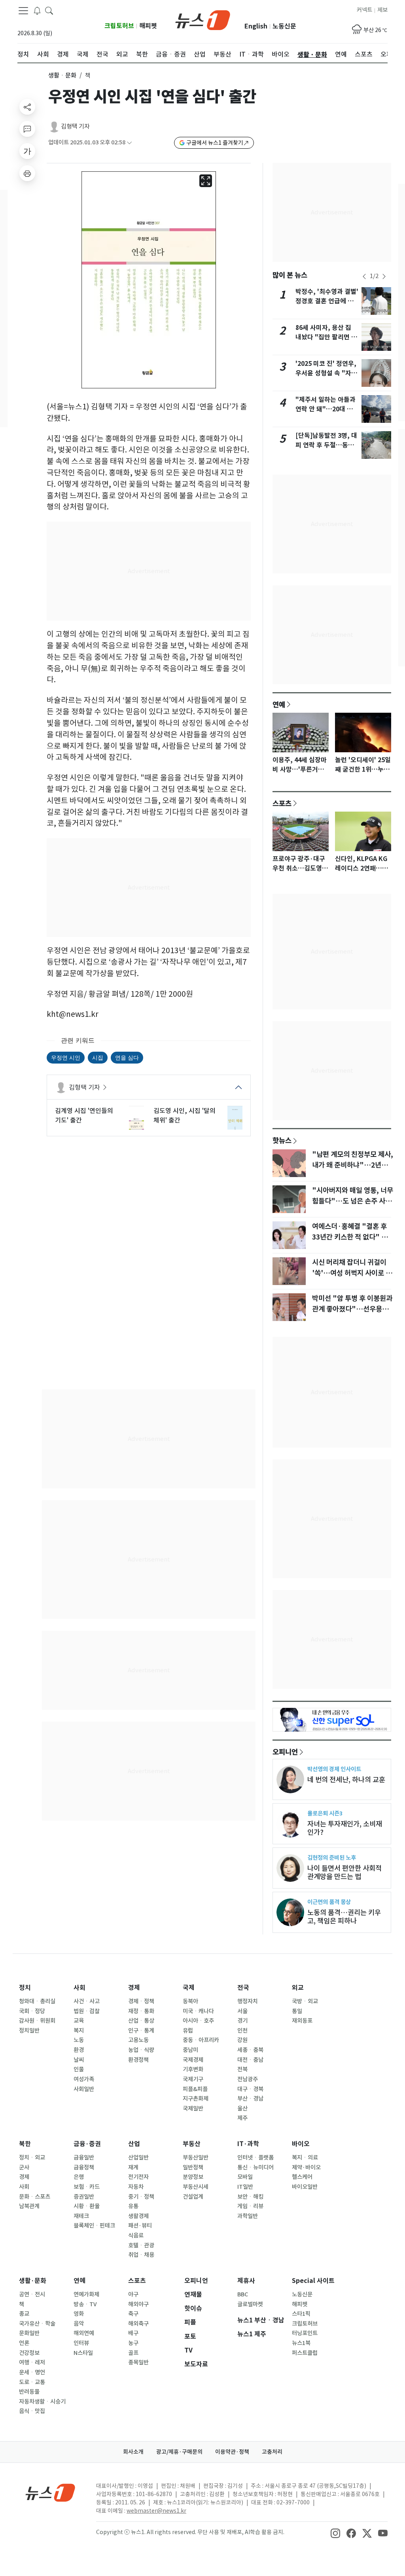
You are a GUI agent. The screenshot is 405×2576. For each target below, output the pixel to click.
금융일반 (84, 2158)
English (256, 26)
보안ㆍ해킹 (250, 2197)
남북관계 (29, 2206)
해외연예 (84, 2333)
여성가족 (84, 2079)
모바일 (245, 2177)
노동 (79, 2040)
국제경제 (193, 2060)
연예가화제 (86, 2294)
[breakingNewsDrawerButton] (37, 10)
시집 (98, 1057)
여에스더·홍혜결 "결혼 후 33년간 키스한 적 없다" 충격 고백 (353, 1237)
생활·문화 (33, 2281)
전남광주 (248, 2079)
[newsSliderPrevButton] (364, 276)
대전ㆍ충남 (250, 2060)
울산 (242, 2108)
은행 (79, 2177)
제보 (382, 10)
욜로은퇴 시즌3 (325, 1813)
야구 (133, 2294)
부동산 (192, 2144)
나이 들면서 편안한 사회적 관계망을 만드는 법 (344, 1872)
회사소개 (133, 2452)
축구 (133, 2314)
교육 (79, 2021)
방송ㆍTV (85, 2304)
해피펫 (148, 26)
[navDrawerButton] (23, 11)
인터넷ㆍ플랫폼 (255, 2158)
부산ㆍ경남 (250, 2099)
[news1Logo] (50, 2492)
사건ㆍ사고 (87, 2001)
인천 (242, 2031)
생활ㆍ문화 (62, 75)
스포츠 (282, 803)
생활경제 (138, 2216)
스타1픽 (301, 2314)
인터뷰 (81, 2343)
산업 (134, 2144)
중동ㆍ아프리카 (201, 2040)
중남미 (190, 2050)
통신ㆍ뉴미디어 (255, 2167)
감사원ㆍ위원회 (37, 2021)
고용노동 (138, 2040)
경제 (134, 1988)
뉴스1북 (301, 2343)
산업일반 (138, 2158)
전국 (243, 1988)
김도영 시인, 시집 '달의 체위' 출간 (185, 1115)
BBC (243, 2294)
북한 (25, 2144)
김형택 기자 (75, 126)
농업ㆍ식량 (141, 2050)
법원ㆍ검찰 (87, 2011)
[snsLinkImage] (335, 2533)
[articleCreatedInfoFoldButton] (129, 143)
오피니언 (285, 1752)
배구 (133, 2333)
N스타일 (83, 2353)
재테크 (81, 2216)
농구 (133, 2343)
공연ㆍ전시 (32, 2294)
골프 (133, 2353)
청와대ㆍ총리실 (37, 2001)
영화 (79, 2314)
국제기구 (193, 2079)
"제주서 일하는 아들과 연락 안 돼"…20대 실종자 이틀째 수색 (326, 409)
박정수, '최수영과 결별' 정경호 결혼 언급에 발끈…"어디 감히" (327, 301)
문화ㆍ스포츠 (35, 2197)
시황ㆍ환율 (87, 2206)
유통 (133, 2206)
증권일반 (84, 2197)
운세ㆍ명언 (32, 2372)
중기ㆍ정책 (141, 2197)
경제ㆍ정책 (141, 2001)
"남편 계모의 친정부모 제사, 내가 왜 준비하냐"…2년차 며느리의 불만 (353, 1165)
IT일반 (245, 2187)
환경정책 (138, 2060)
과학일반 (248, 2216)
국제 (189, 1988)
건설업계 (193, 2197)
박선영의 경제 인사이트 (334, 1769)
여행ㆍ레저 (32, 2362)
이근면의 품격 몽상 (329, 1902)
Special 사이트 (313, 2281)
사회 (79, 1988)
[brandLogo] (203, 19)
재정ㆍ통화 (141, 2011)
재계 (133, 2167)
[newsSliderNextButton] (384, 276)
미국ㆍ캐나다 (198, 2011)
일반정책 (193, 2167)
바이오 (301, 2144)
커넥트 (364, 10)
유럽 (188, 2031)
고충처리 (272, 2452)
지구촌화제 (196, 2099)
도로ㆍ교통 (32, 2382)
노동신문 (284, 26)
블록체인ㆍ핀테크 (94, 2226)
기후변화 (193, 2069)
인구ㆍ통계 (141, 2031)
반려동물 (29, 2392)
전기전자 (138, 2177)
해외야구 (138, 2304)
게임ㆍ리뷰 (250, 2206)
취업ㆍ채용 (141, 2255)
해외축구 (138, 2324)
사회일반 (84, 2089)
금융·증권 (87, 2144)
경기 (242, 2021)
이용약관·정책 (232, 2452)
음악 (79, 2324)
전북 (242, 2069)
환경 (79, 2050)
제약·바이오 (306, 2167)
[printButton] (27, 173)
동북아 (190, 2001)
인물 (79, 2069)
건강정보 (29, 2353)
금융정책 (84, 2167)
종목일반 (138, 2362)
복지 (79, 2031)
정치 (25, 1988)
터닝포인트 (305, 2333)
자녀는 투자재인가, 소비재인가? (345, 1828)
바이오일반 (305, 2187)
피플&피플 (195, 2089)
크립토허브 (119, 26)
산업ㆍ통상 (141, 2021)
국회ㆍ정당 (32, 2011)
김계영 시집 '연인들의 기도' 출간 (84, 1115)
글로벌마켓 (250, 2304)
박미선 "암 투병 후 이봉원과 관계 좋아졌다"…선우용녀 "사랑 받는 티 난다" (352, 1309)
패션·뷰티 (140, 2226)
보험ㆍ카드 (87, 2187)
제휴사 (246, 2281)
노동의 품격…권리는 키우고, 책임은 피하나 (344, 1917)
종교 (24, 2314)
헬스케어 (302, 2177)
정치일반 (29, 2031)
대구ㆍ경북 (250, 2089)
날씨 (79, 2060)
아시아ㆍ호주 (198, 2021)
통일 (297, 2011)
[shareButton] (27, 107)
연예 (279, 704)
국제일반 (193, 2108)
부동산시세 (196, 2187)
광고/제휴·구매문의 (179, 2452)
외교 (298, 1988)
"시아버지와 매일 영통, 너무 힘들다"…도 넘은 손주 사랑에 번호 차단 (353, 1201)
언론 (24, 2343)
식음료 (136, 2235)
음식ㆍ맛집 (32, 2411)
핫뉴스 (282, 1140)
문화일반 (29, 2333)
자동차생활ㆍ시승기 (42, 2402)
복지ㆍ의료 (305, 2158)
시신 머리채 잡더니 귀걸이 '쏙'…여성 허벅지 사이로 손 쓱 (352, 1273)
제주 (242, 2118)
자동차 (136, 2187)
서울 (242, 2011)
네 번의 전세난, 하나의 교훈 (346, 1780)
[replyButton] (27, 129)
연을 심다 (127, 1057)
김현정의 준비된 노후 (332, 1858)
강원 (242, 2040)
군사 (24, 2167)
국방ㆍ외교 (305, 2001)
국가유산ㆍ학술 (37, 2324)
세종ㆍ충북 (250, 2050)
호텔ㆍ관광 (141, 2245)
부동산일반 (196, 2158)
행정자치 (248, 2001)
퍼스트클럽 (305, 2353)
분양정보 (193, 2177)
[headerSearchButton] (49, 10)
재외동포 (302, 2021)
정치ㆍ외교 (32, 2158)
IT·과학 (248, 2144)
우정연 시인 (66, 1057)
